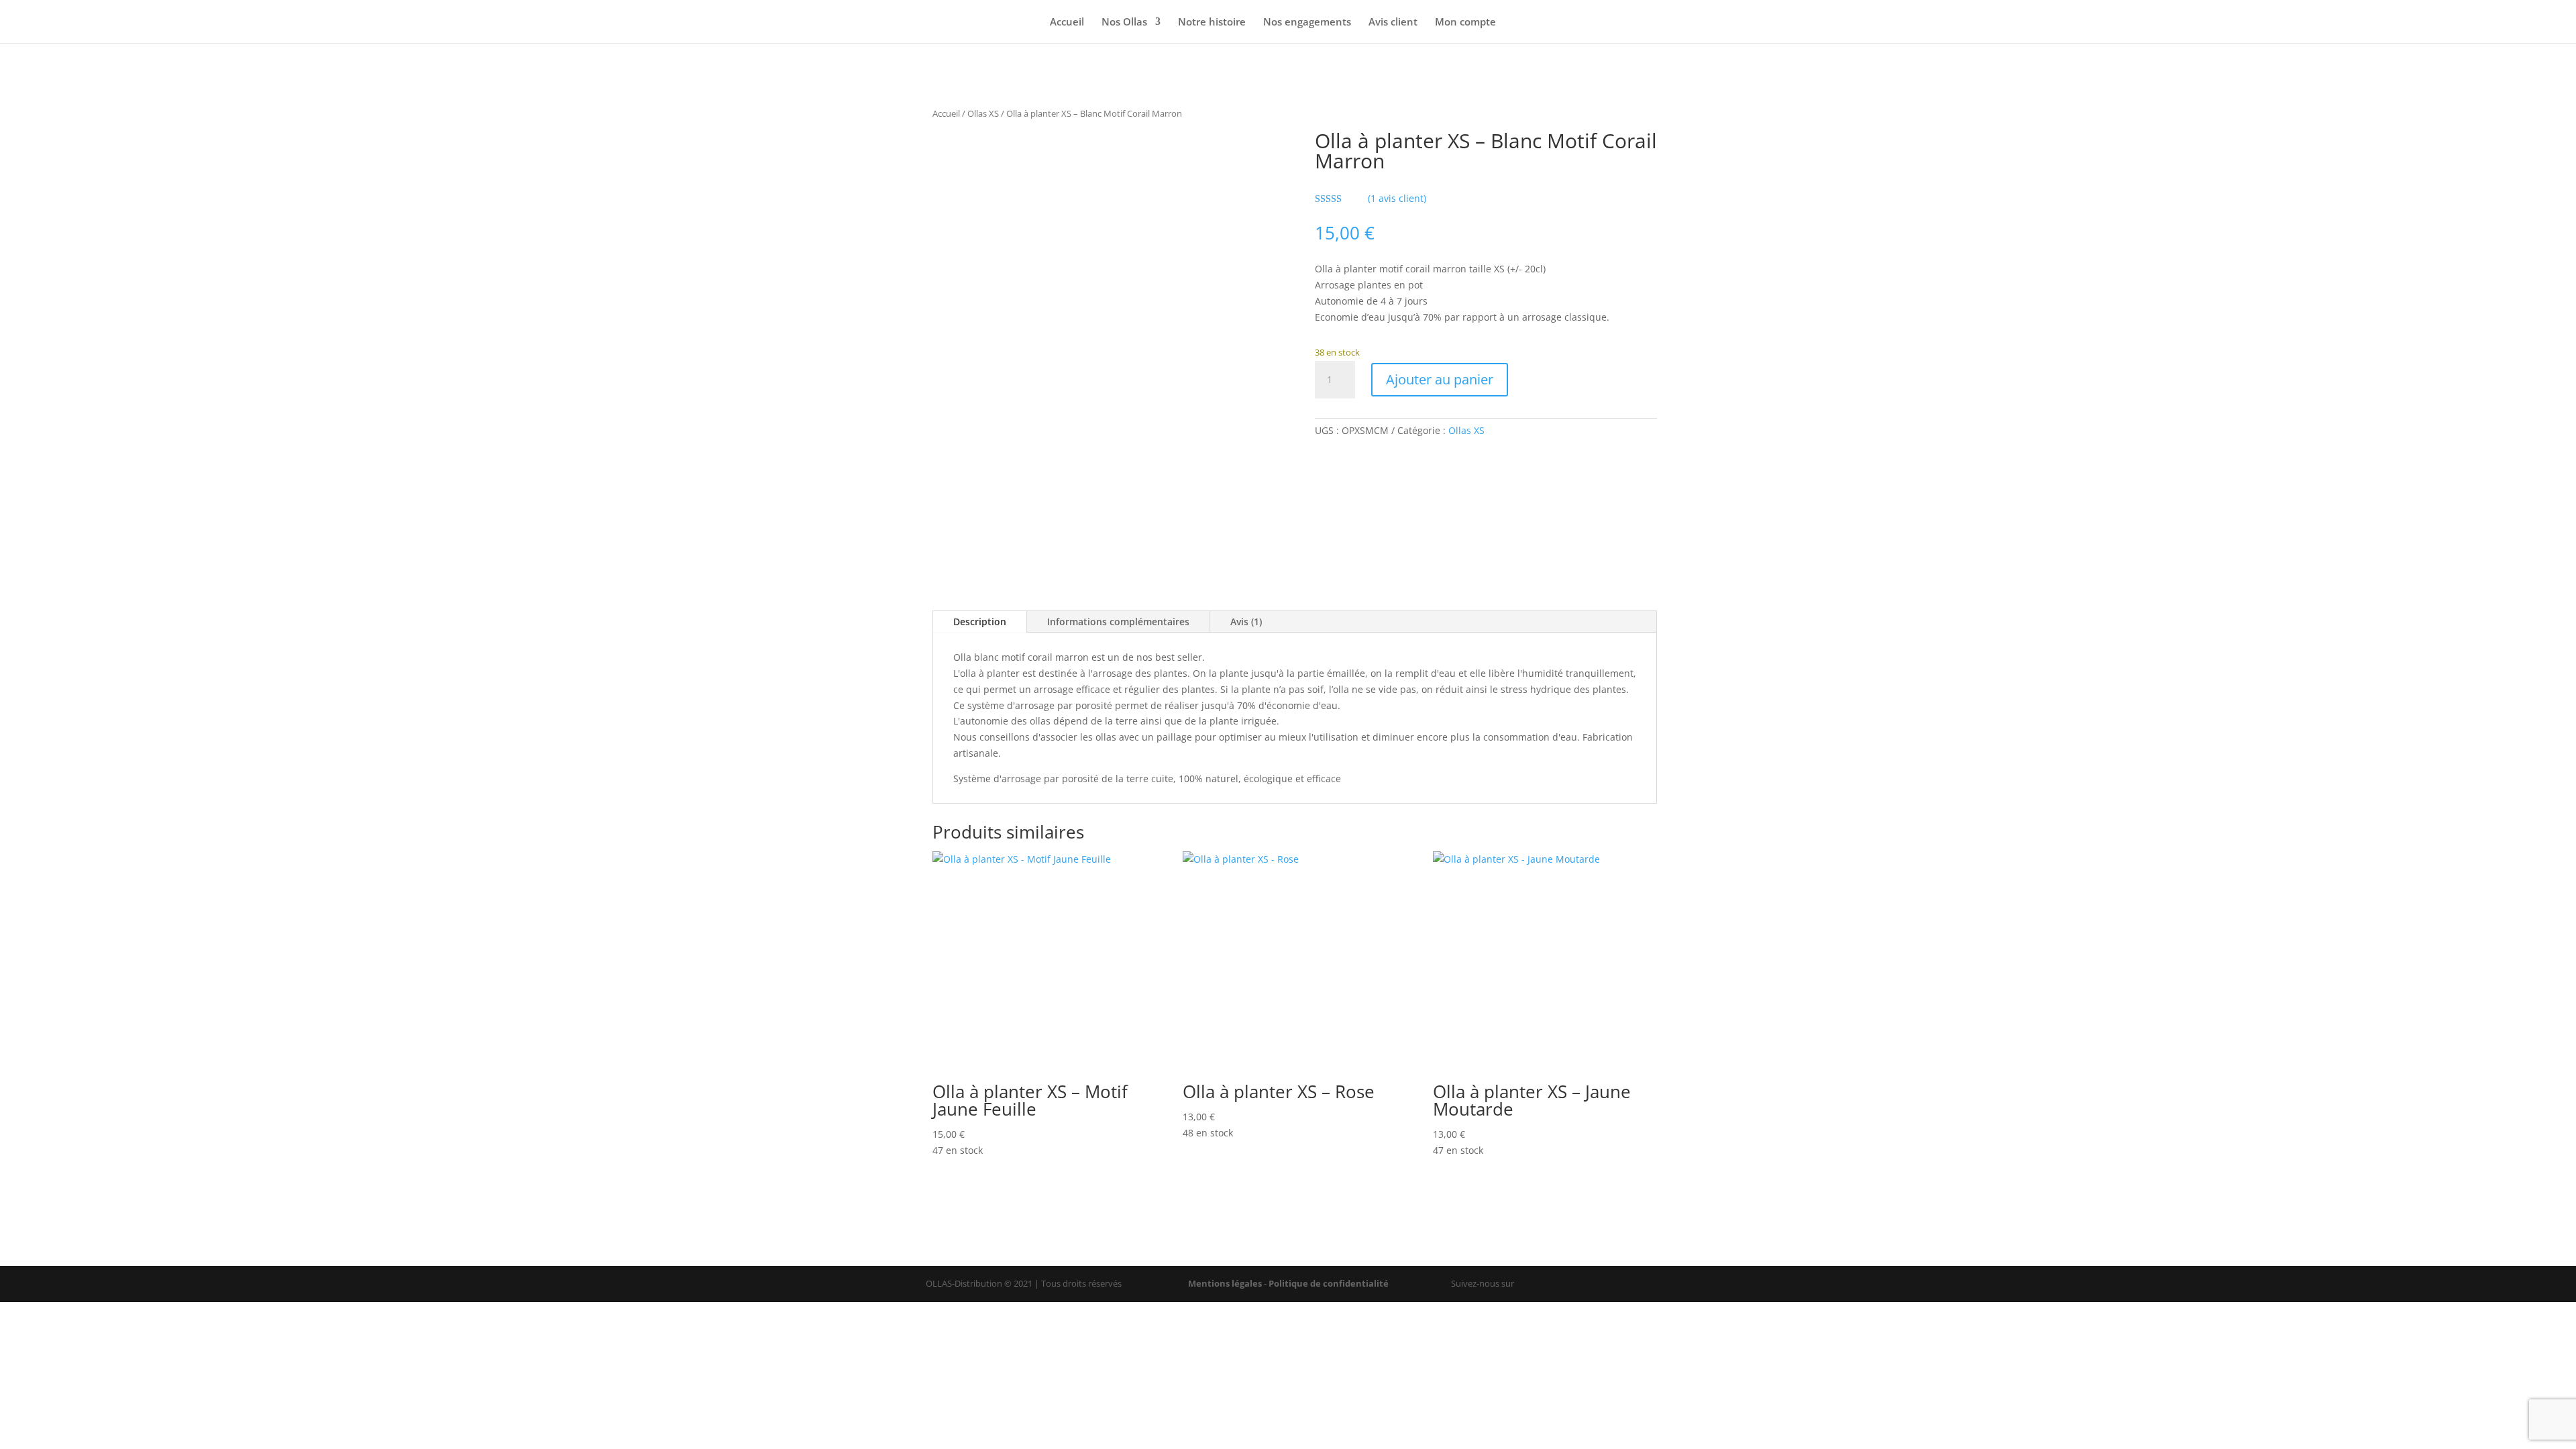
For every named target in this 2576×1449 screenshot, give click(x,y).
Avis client (1393, 22)
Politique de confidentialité (1329, 1283)
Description (980, 622)
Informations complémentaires (1118, 622)
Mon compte (1465, 22)
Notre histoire (1212, 22)
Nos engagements (1307, 22)
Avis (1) (1246, 622)
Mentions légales (1225, 1283)
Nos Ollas (1124, 22)
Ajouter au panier (1440, 379)
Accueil (1067, 22)
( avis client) (1397, 198)
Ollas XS (983, 113)
